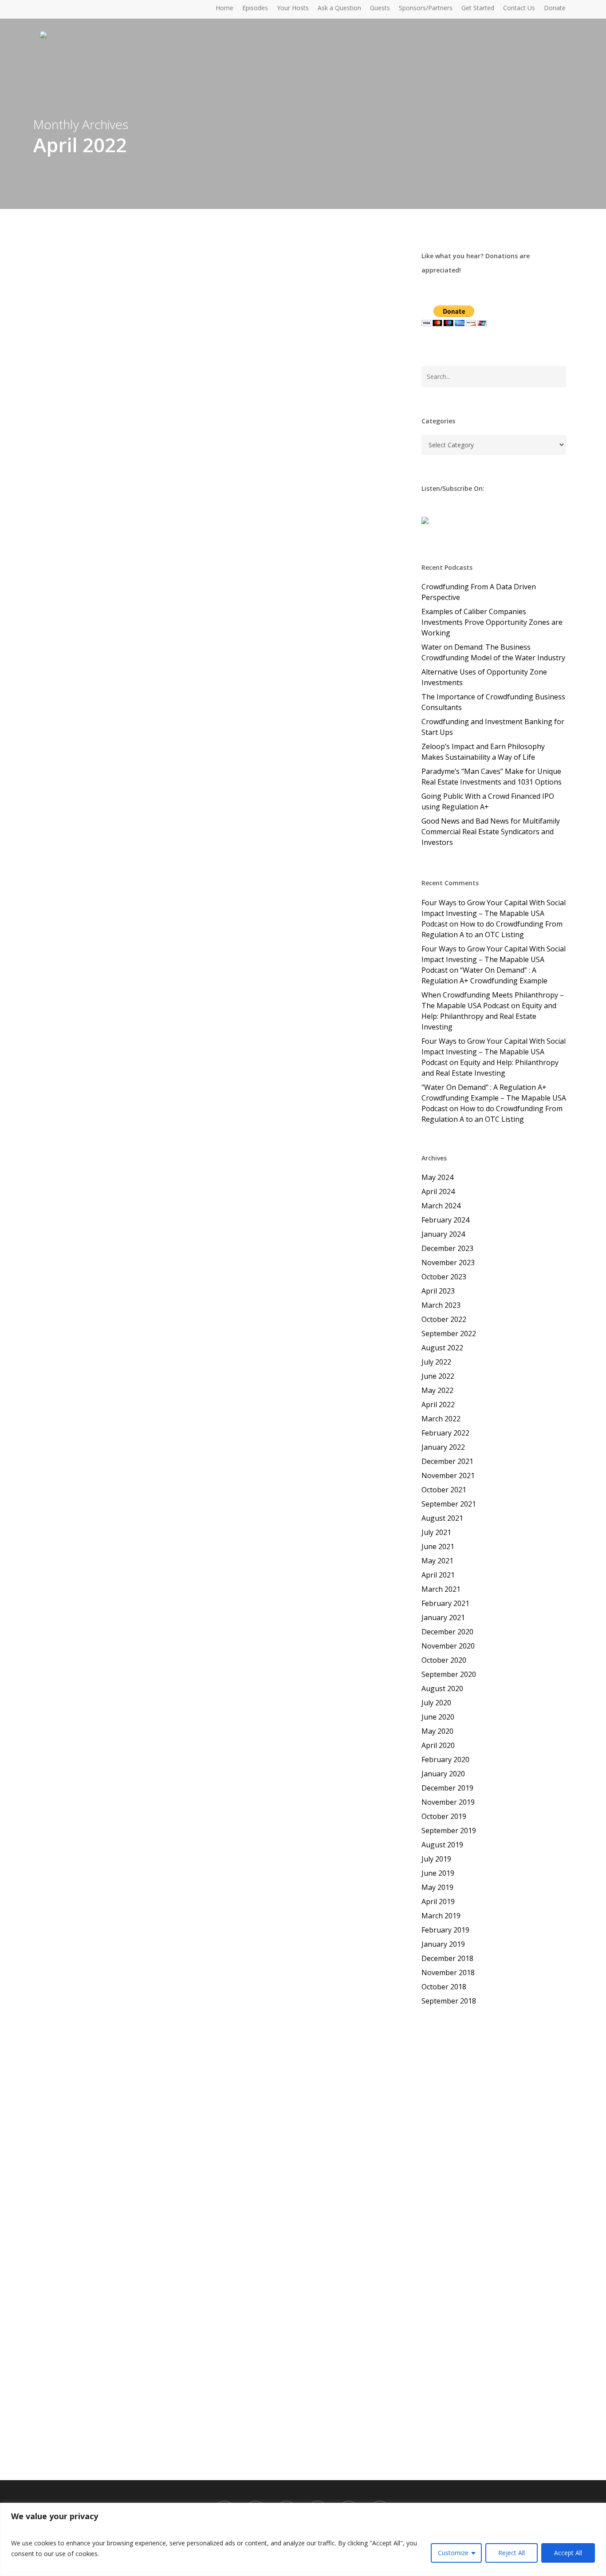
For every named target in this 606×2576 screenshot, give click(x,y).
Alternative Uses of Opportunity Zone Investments (484, 677)
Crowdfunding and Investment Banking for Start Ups (493, 727)
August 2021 (442, 1518)
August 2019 (442, 1845)
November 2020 (448, 1646)
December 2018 (447, 1958)
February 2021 (445, 1603)
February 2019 (445, 1930)
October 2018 (444, 1987)
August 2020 (442, 1688)
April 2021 (438, 1575)
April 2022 (438, 1404)
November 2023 (448, 1262)
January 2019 (443, 1944)
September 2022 (449, 1333)
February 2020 (445, 1759)
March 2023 (441, 1305)
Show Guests (261, 633)
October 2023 (444, 1277)
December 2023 (447, 1248)
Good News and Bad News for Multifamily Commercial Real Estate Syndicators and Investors (491, 832)
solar (172, 1121)
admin (102, 633)
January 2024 (443, 1234)
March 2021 (441, 1589)
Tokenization (206, 1121)
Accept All (568, 2553)
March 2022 (441, 1419)
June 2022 (438, 1376)
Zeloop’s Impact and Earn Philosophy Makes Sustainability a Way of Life (483, 752)
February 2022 (445, 1433)
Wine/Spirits (373, 1589)
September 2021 (449, 1504)
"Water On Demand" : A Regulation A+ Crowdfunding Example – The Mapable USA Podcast (494, 1098)
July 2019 (436, 1859)
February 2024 (445, 1220)
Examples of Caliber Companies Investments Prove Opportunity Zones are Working (492, 622)
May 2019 (437, 1887)
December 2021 (447, 1461)
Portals (290, 1589)
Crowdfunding (144, 633)
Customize (453, 2553)
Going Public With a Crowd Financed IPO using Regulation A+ (488, 801)
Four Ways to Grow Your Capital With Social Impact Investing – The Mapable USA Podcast (494, 913)
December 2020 (447, 1632)
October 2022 (444, 1319)
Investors (187, 633)
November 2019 (448, 1802)
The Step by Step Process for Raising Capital (202, 2375)
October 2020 (444, 1660)
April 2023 (438, 1291)
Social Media (345, 2391)
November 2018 (448, 1972)
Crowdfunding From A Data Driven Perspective (479, 592)
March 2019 (441, 1916)
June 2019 (438, 1873)
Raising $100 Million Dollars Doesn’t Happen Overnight (231, 618)
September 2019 (449, 1830)
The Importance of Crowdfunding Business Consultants (493, 702)
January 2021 (443, 1617)
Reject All (512, 2553)
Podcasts (221, 633)
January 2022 (443, 1447)
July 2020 (436, 1703)
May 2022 (437, 1390)
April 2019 (438, 1901)
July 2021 (436, 1532)
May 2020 (437, 1731)
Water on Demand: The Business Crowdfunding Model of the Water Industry (493, 652)
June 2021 (438, 1546)
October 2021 (444, 1490)
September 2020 (449, 1674)
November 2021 (448, 1475)
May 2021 (437, 1561)
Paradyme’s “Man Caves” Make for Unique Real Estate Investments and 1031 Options (492, 777)
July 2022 (436, 1362)
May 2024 (437, 1177)
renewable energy (309, 1111)
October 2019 (444, 1816)
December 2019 (447, 1788)
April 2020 (438, 1745)
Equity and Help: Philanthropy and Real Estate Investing (489, 1016)
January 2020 (443, 1774)
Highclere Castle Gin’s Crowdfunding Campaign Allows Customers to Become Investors (231, 1567)
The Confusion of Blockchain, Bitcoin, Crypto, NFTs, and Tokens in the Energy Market (234, 1089)
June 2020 (438, 1717)
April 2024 (438, 1191)
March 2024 (441, 1206)
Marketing (224, 1589)
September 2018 (449, 2001)
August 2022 (442, 1348)
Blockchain (138, 1111)
